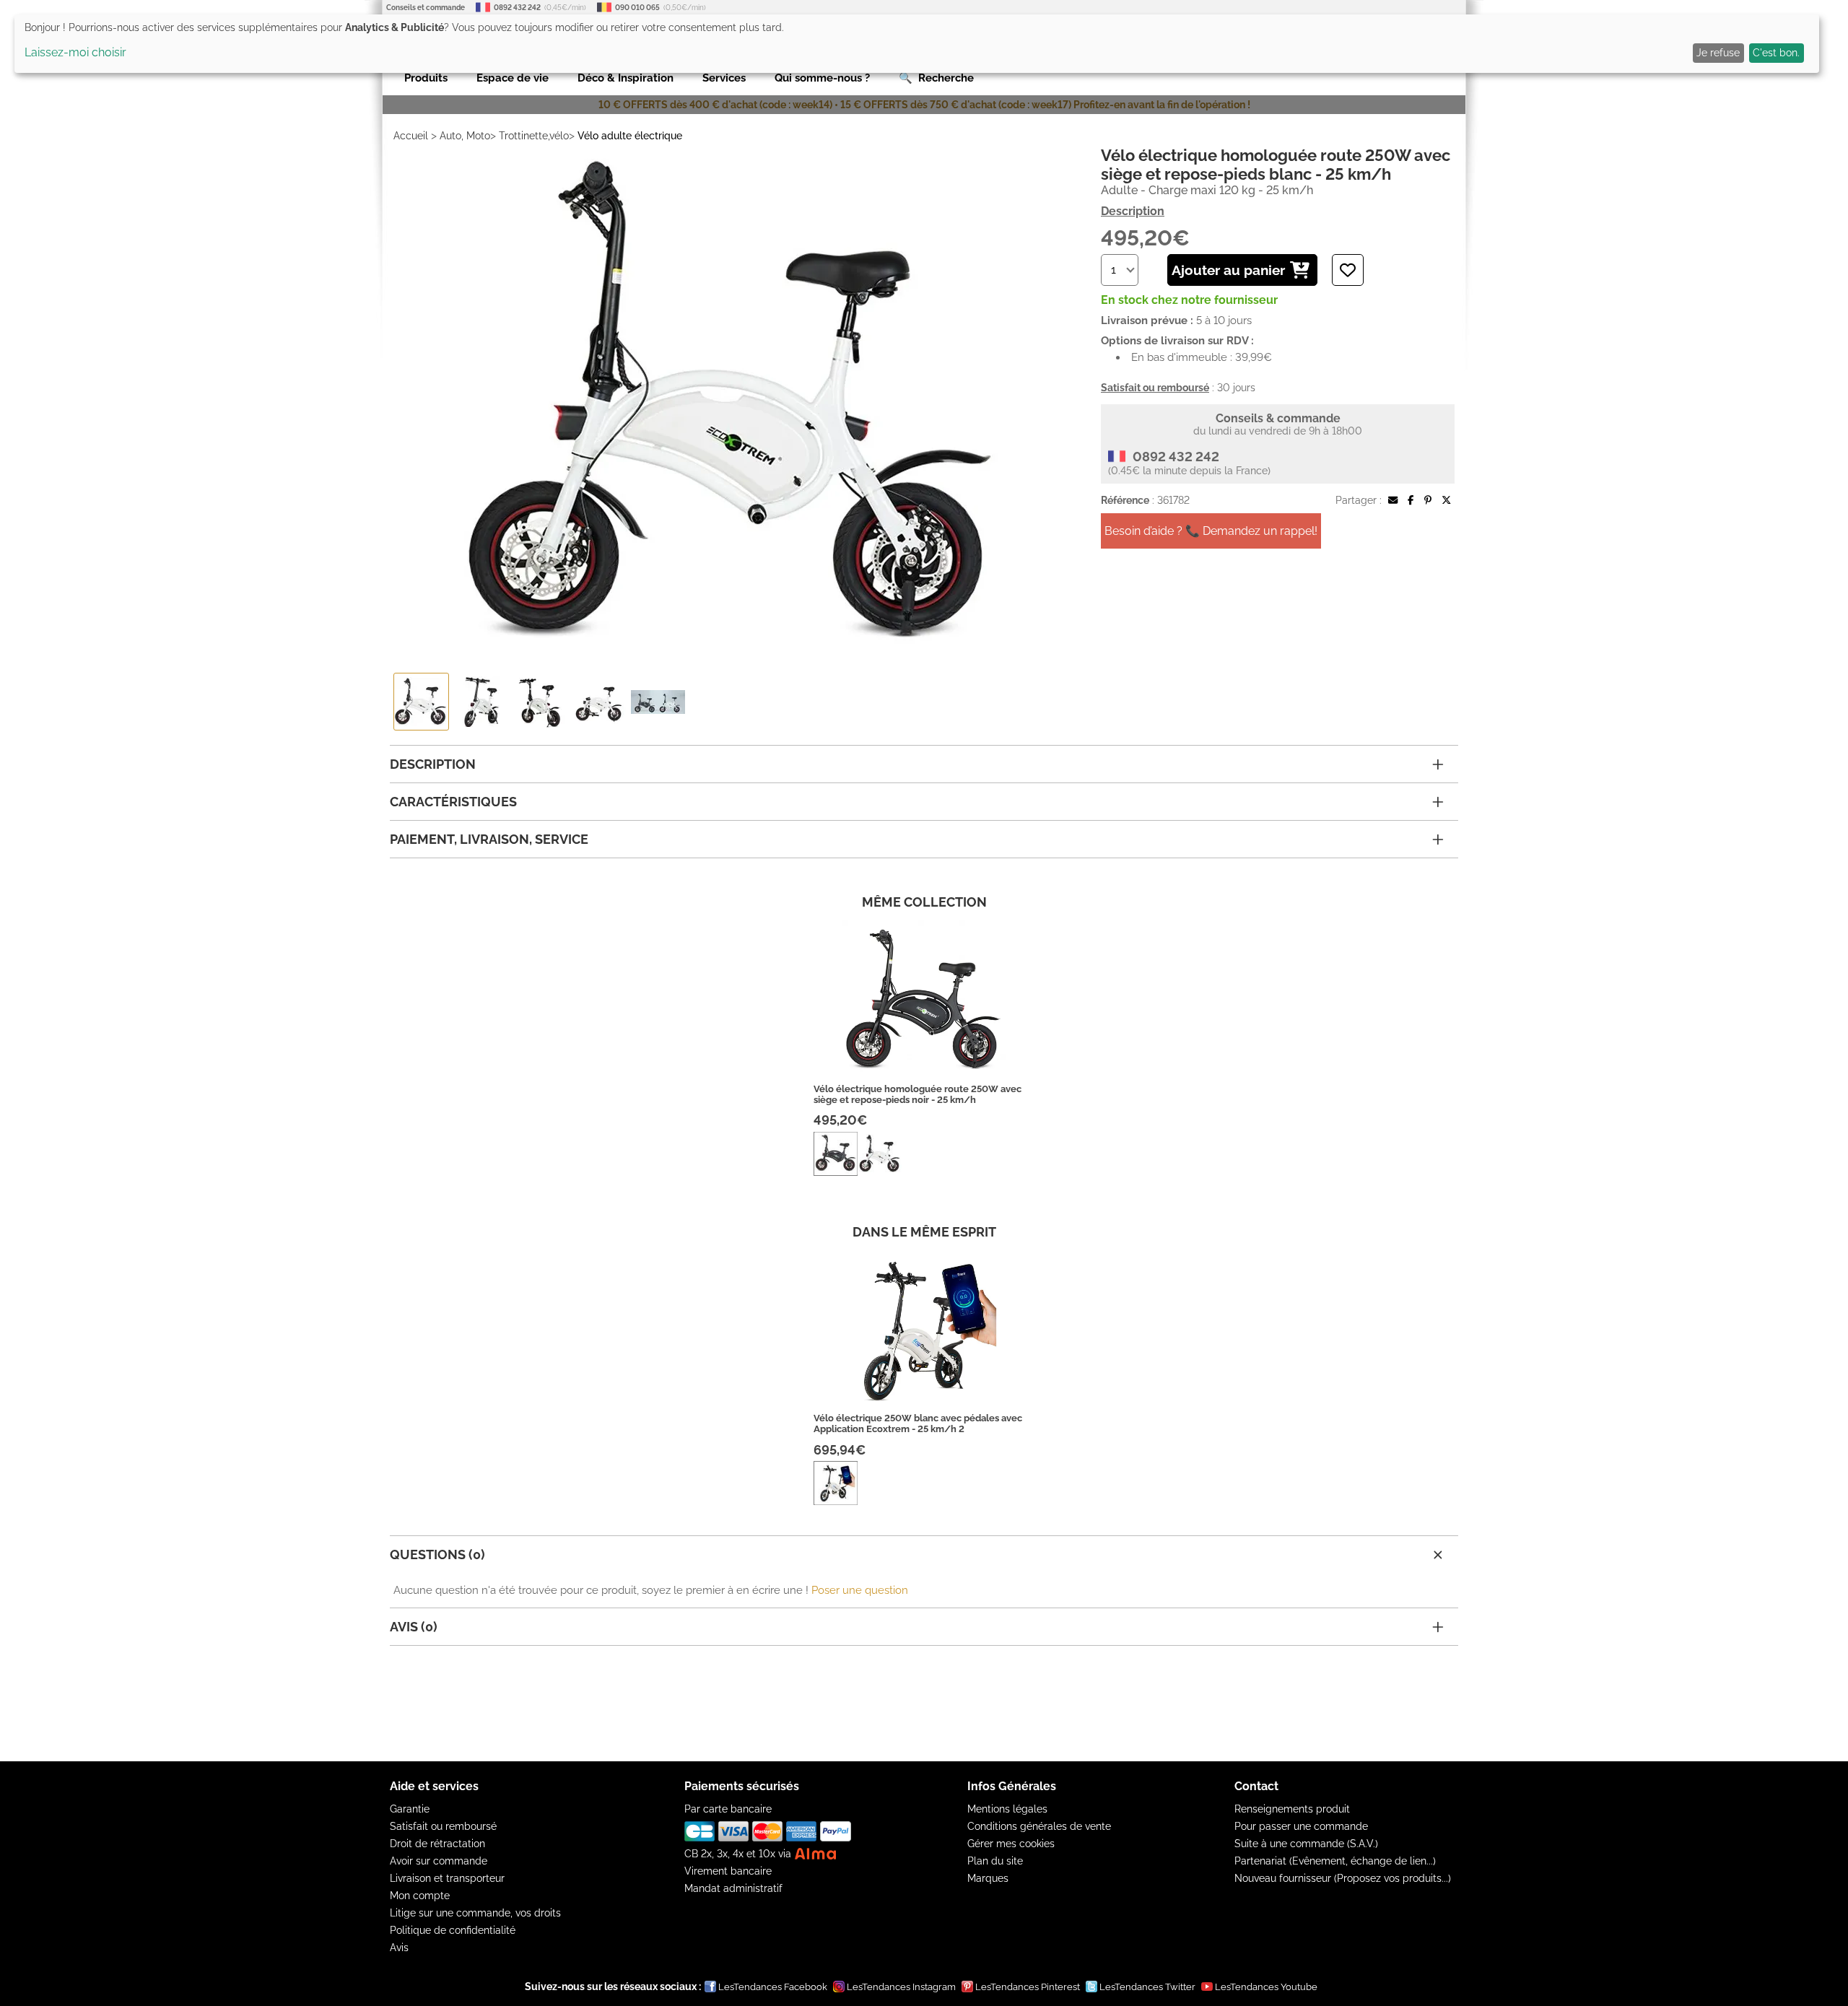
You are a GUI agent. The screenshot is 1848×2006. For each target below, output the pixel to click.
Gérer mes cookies (1011, 1844)
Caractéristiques (453, 802)
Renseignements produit (1292, 1809)
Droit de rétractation (437, 1844)
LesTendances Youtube (1266, 1987)
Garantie (410, 1809)
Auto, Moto (465, 136)
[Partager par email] (1393, 500)
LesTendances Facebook (773, 1987)
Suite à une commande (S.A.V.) (1306, 1844)
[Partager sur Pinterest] (1428, 500)
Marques (988, 1878)
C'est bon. (1776, 53)
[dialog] (917, 44)
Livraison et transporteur (447, 1878)
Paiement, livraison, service (489, 839)
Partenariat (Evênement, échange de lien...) (1335, 1861)
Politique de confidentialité (453, 1930)
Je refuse (1718, 53)
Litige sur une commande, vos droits (475, 1913)
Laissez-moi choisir (75, 52)
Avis (399, 1948)
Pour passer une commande (1301, 1826)
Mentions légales (1007, 1809)
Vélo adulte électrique (630, 136)
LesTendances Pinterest (1028, 1987)
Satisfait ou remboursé (443, 1826)
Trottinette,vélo (534, 136)
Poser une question (860, 1590)
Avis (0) (414, 1627)
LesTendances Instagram (901, 1987)
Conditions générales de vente (1039, 1826)
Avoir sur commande (439, 1861)
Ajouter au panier (1228, 270)
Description (1133, 211)
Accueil (411, 136)
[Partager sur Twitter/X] (1446, 500)
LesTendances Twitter (1147, 1987)
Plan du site (995, 1861)
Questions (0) (437, 1554)
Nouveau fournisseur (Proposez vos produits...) (1343, 1878)
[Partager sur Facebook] (1411, 500)
